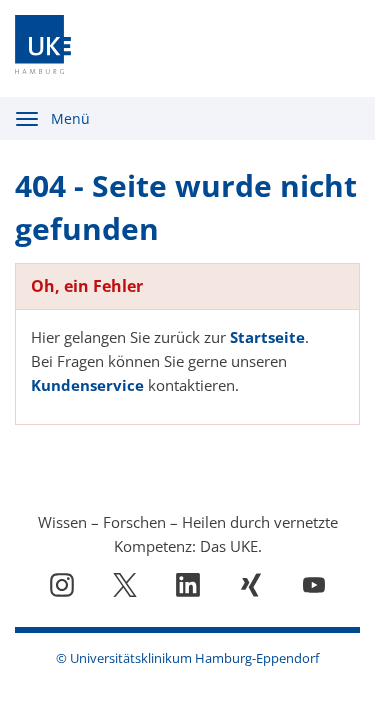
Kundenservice (87, 385)
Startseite (267, 337)
